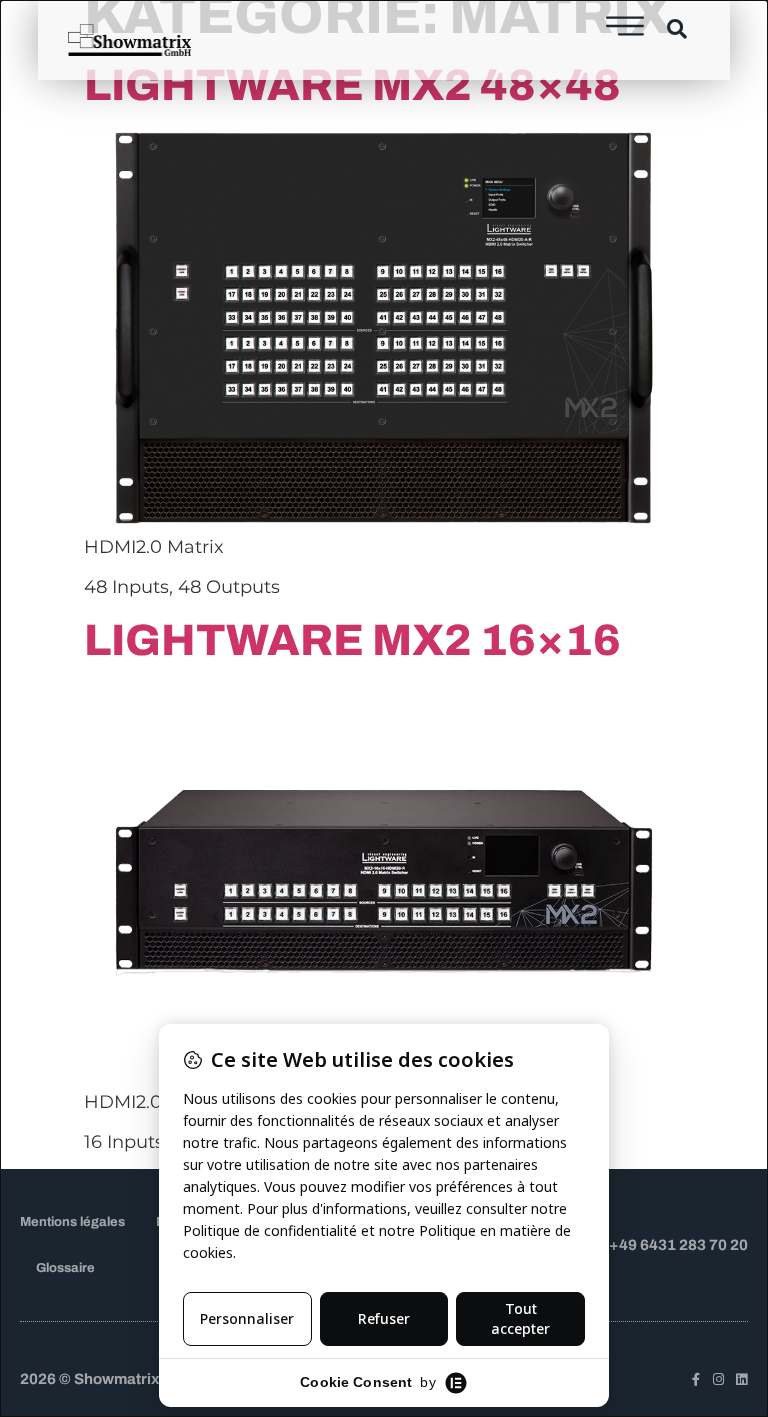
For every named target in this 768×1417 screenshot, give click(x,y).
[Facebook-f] (695, 1379)
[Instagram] (718, 1379)
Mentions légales (72, 1222)
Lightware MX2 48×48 (352, 85)
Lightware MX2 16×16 (352, 640)
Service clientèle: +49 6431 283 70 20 (614, 1245)
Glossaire (65, 1268)
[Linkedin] (741, 1379)
